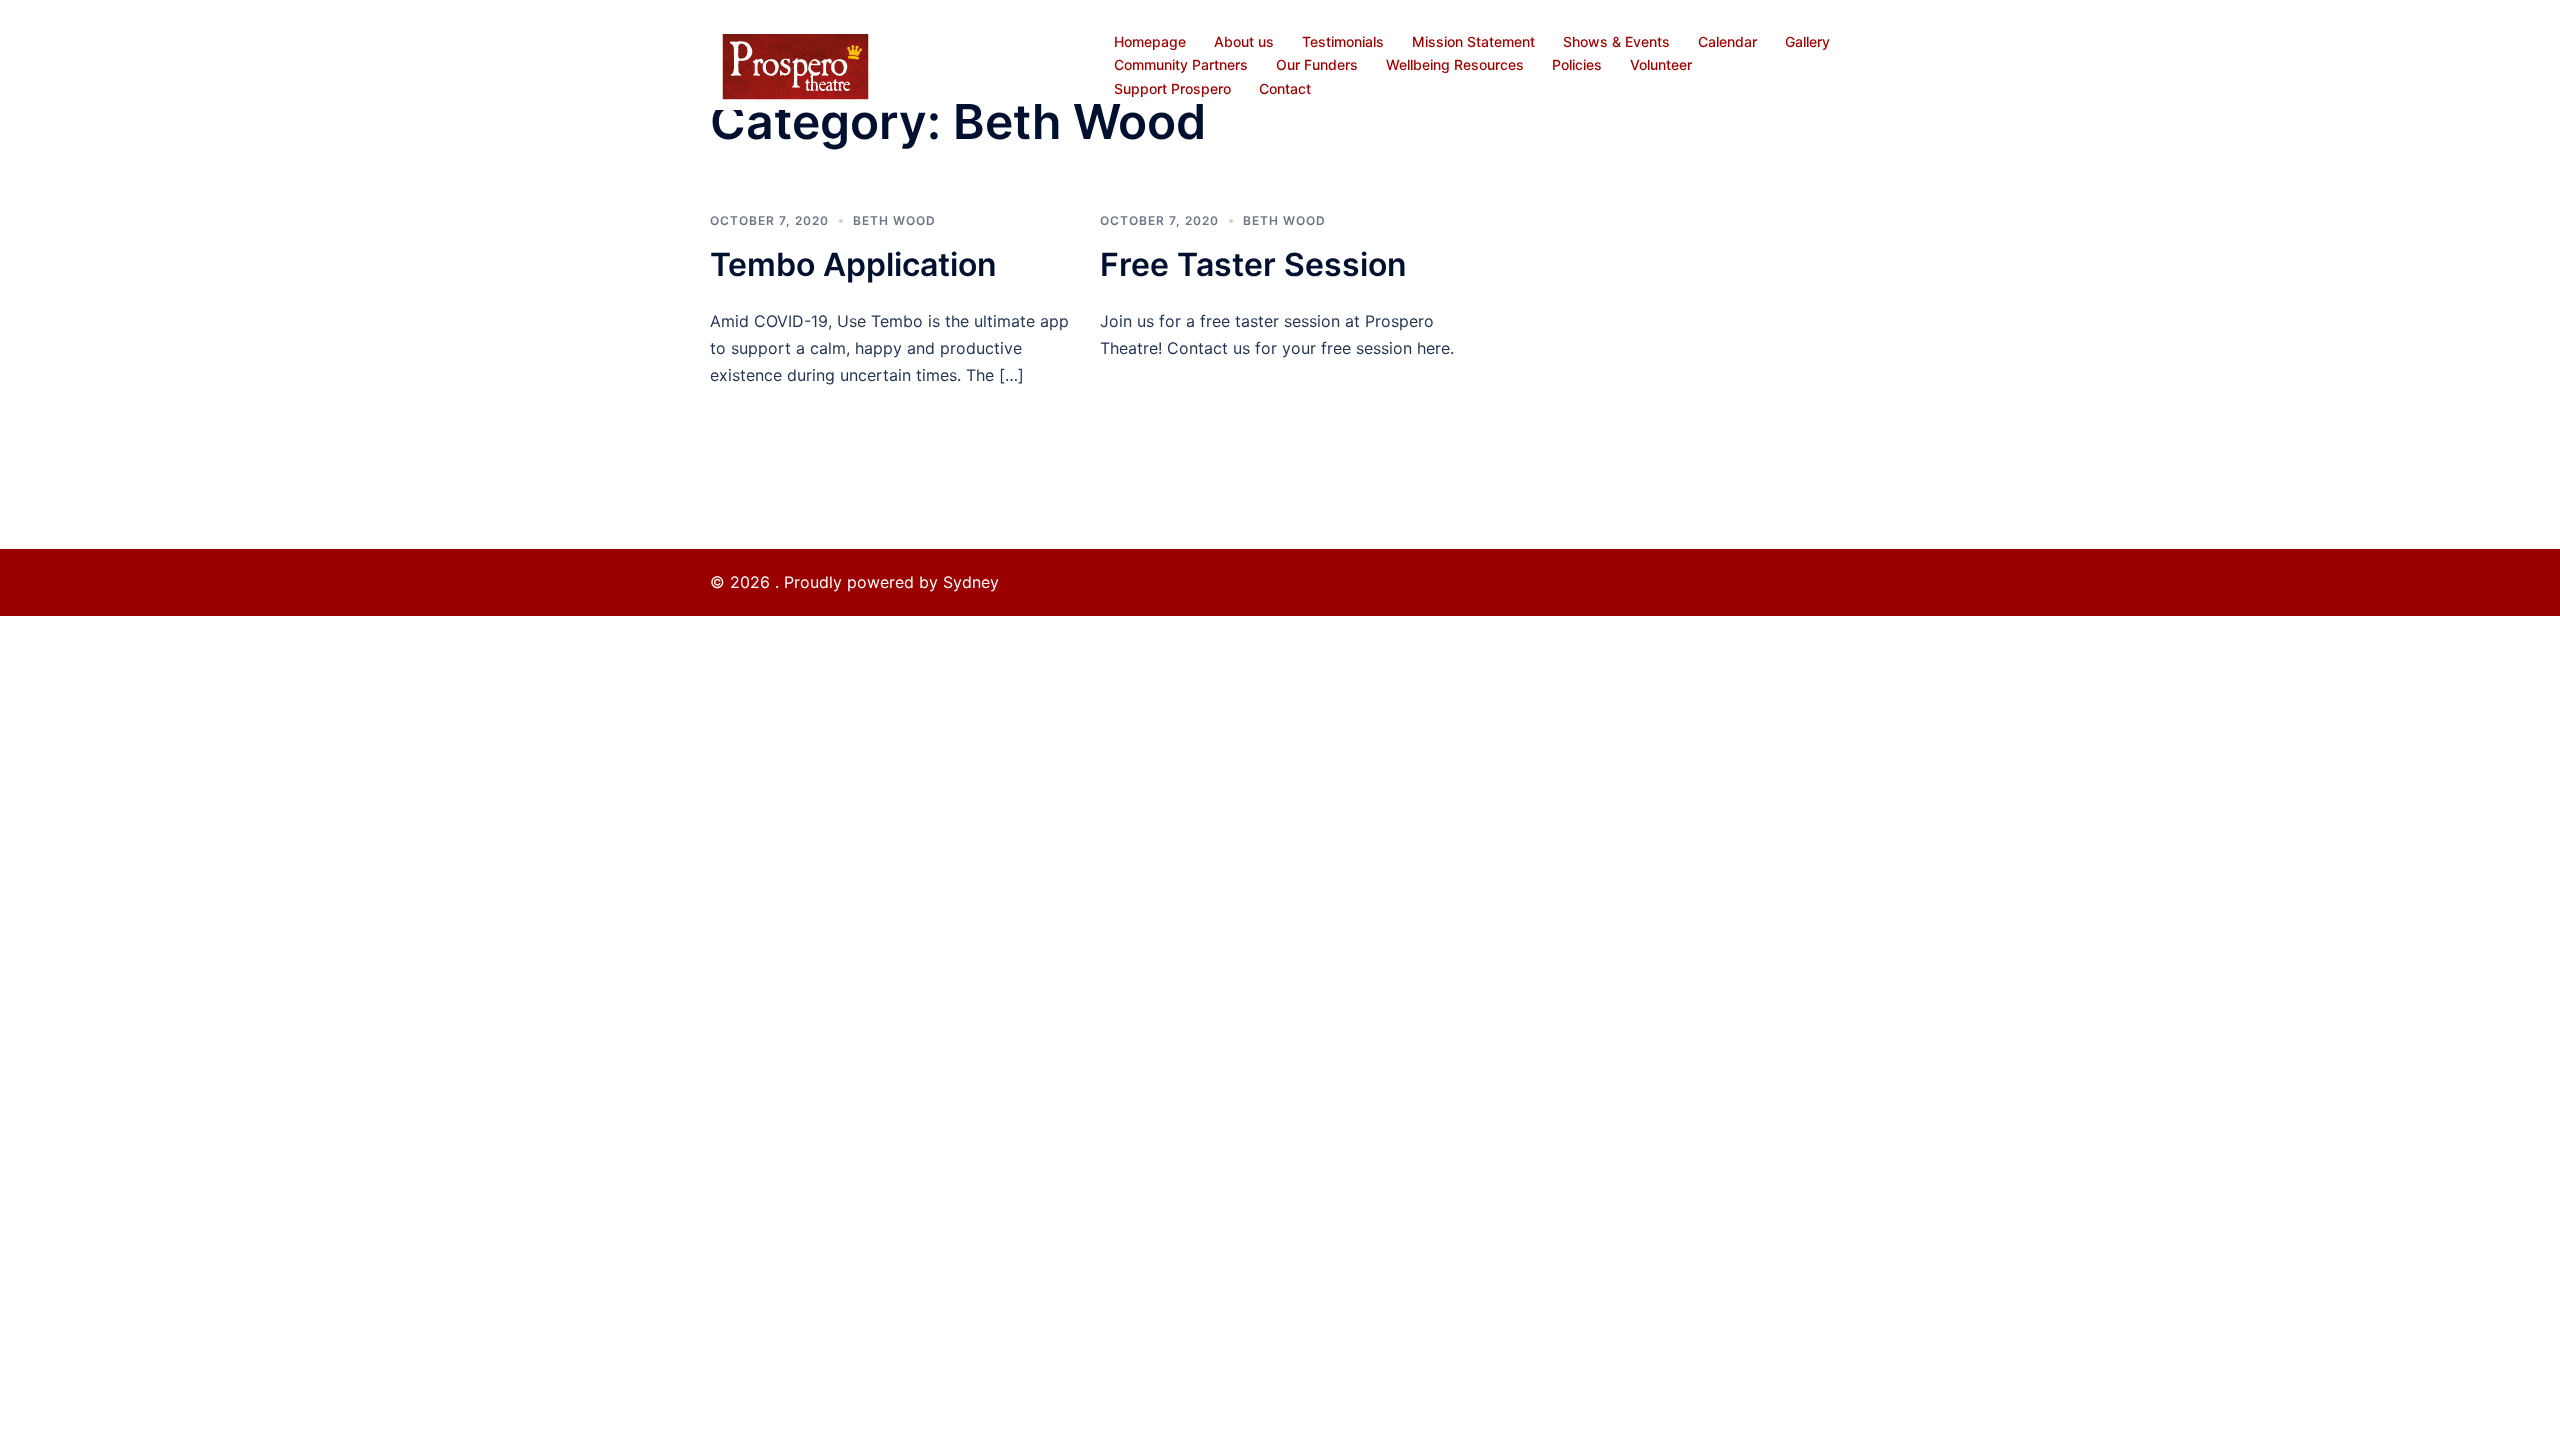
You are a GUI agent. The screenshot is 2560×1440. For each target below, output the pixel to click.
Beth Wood (894, 220)
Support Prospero (1172, 88)
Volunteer (1661, 64)
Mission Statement (1473, 41)
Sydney (971, 582)
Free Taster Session (1253, 264)
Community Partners (1181, 64)
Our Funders (1317, 64)
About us (1244, 41)
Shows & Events (1616, 41)
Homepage (1150, 41)
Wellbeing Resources (1455, 64)
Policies (1577, 64)
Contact (1285, 88)
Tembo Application (853, 264)
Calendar (1727, 41)
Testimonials (1343, 41)
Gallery (1807, 41)
